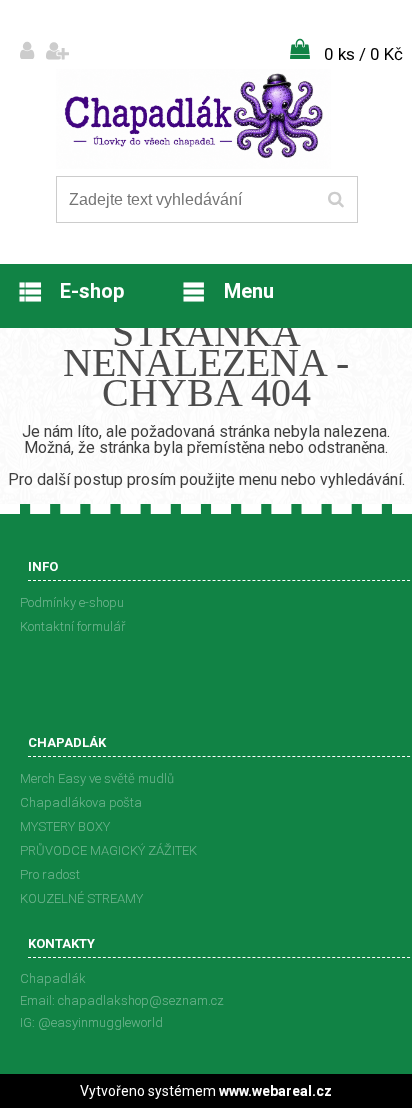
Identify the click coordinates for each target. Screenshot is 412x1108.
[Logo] (193, 119)
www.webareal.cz (275, 1091)
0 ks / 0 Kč (363, 54)
